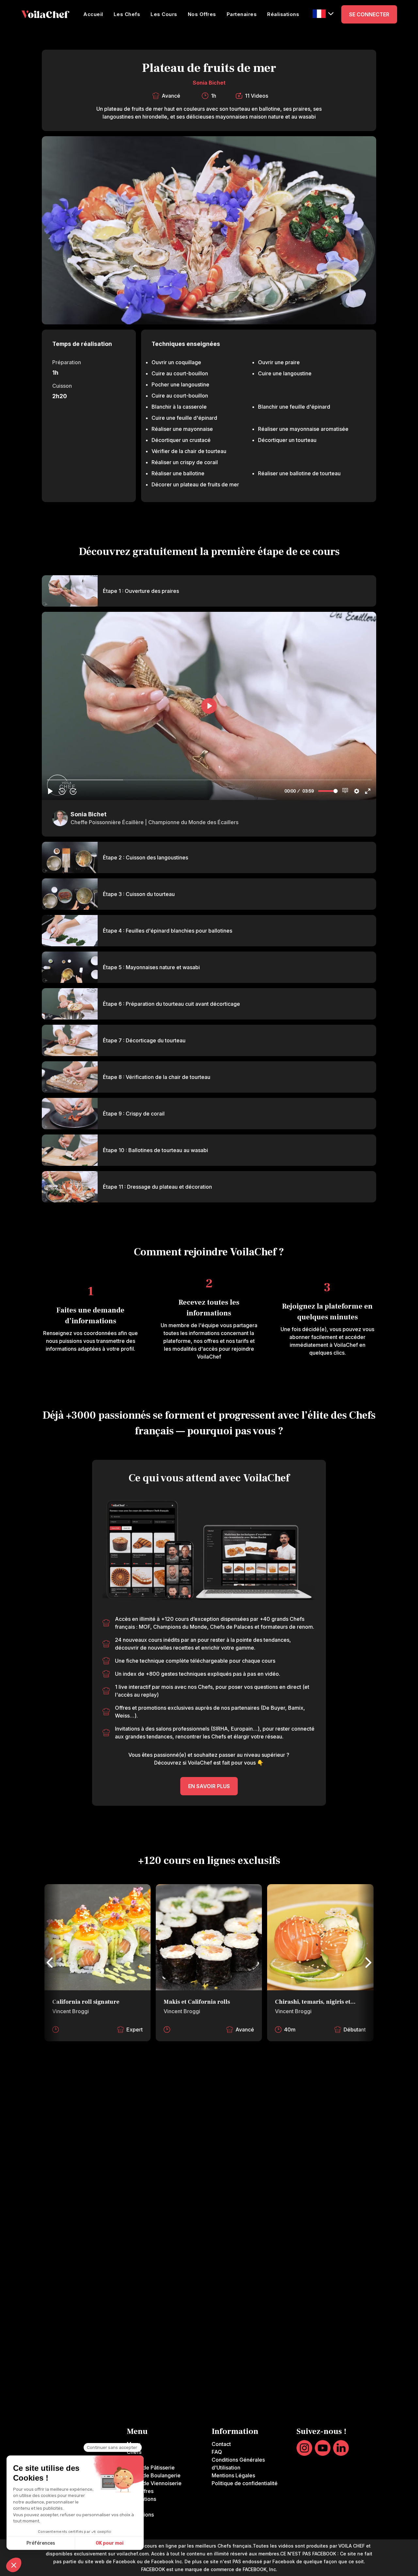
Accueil (93, 14)
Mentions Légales (233, 2475)
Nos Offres (202, 14)
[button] (323, 14)
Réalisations (283, 14)
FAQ (217, 2452)
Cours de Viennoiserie (154, 2483)
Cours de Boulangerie (154, 2475)
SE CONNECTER (369, 14)
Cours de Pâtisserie (151, 2468)
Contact (221, 2444)
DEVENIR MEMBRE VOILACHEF (209, 2139)
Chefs (134, 2452)
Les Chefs (127, 14)
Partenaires (242, 14)
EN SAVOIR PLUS (209, 1786)
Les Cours (164, 14)
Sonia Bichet (209, 83)
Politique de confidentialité (245, 2483)
